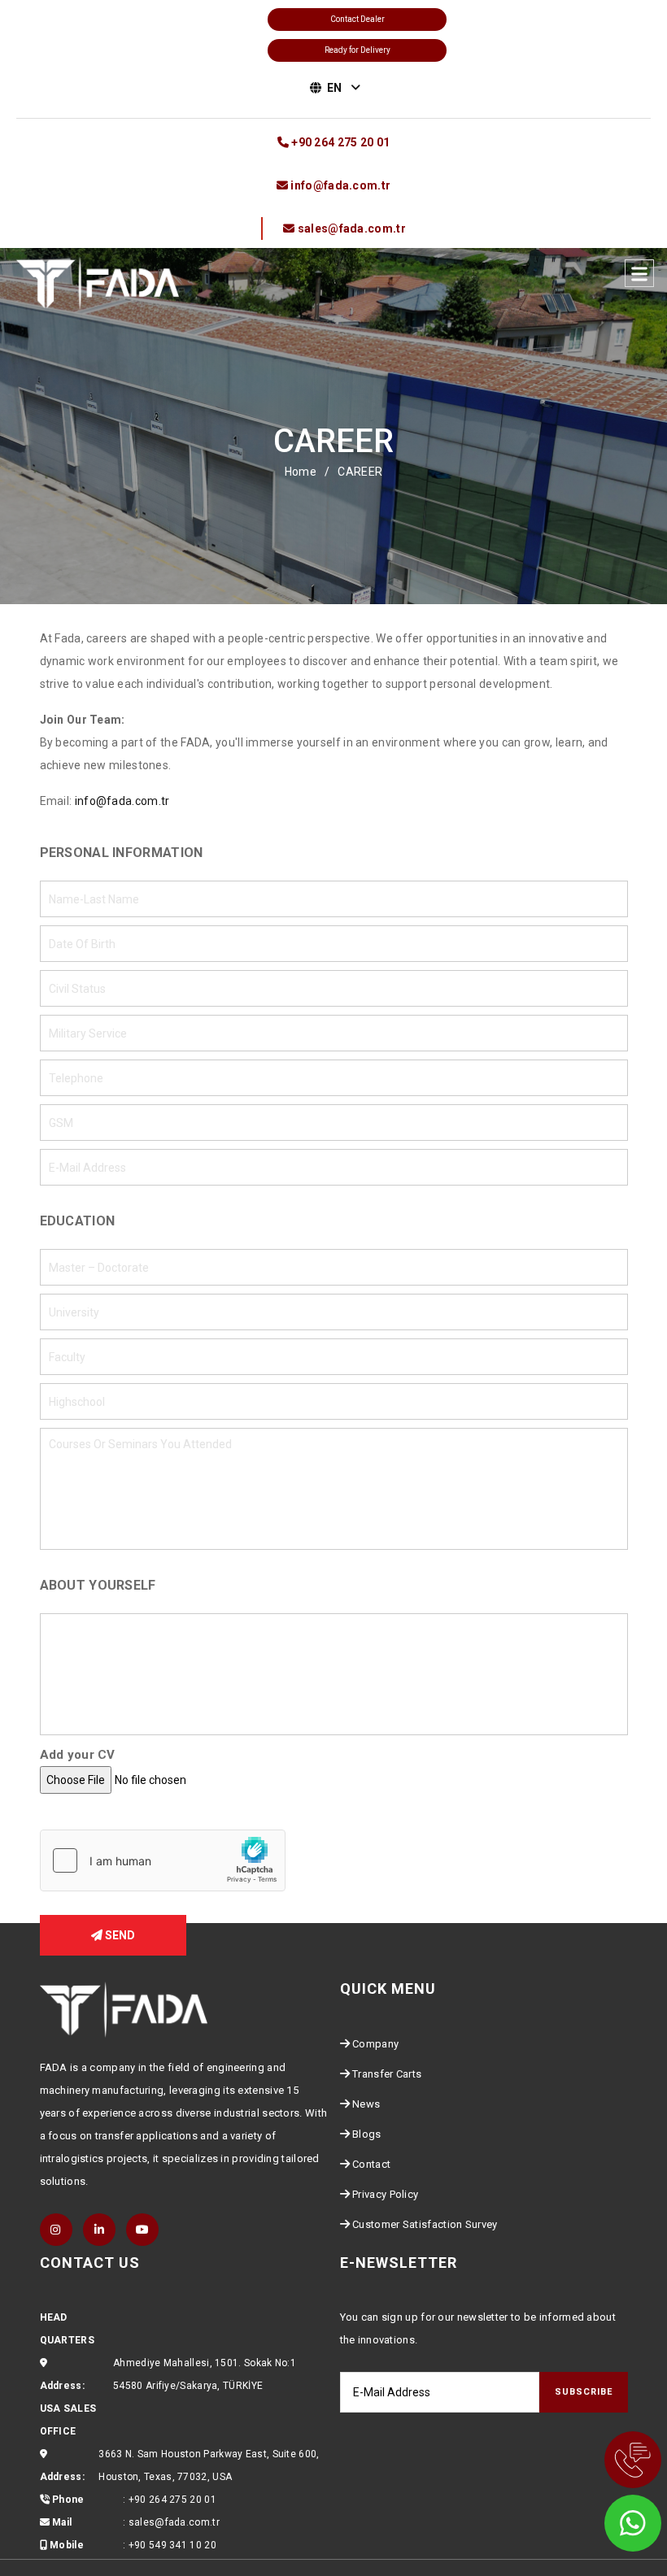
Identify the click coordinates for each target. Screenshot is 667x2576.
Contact (371, 2164)
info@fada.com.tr (122, 801)
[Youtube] (142, 2230)
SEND (119, 1935)
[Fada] (98, 282)
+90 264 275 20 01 (172, 2500)
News (366, 2104)
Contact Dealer (357, 19)
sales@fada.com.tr (174, 2522)
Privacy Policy (385, 2194)
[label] (639, 273)
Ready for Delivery (357, 50)
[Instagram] (56, 2230)
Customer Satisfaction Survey (425, 2224)
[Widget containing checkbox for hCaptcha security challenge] (163, 1860)
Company (375, 2044)
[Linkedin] (99, 2230)
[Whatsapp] (610, 2519)
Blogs (367, 2134)
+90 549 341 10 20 (172, 2545)
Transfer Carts (387, 2074)
